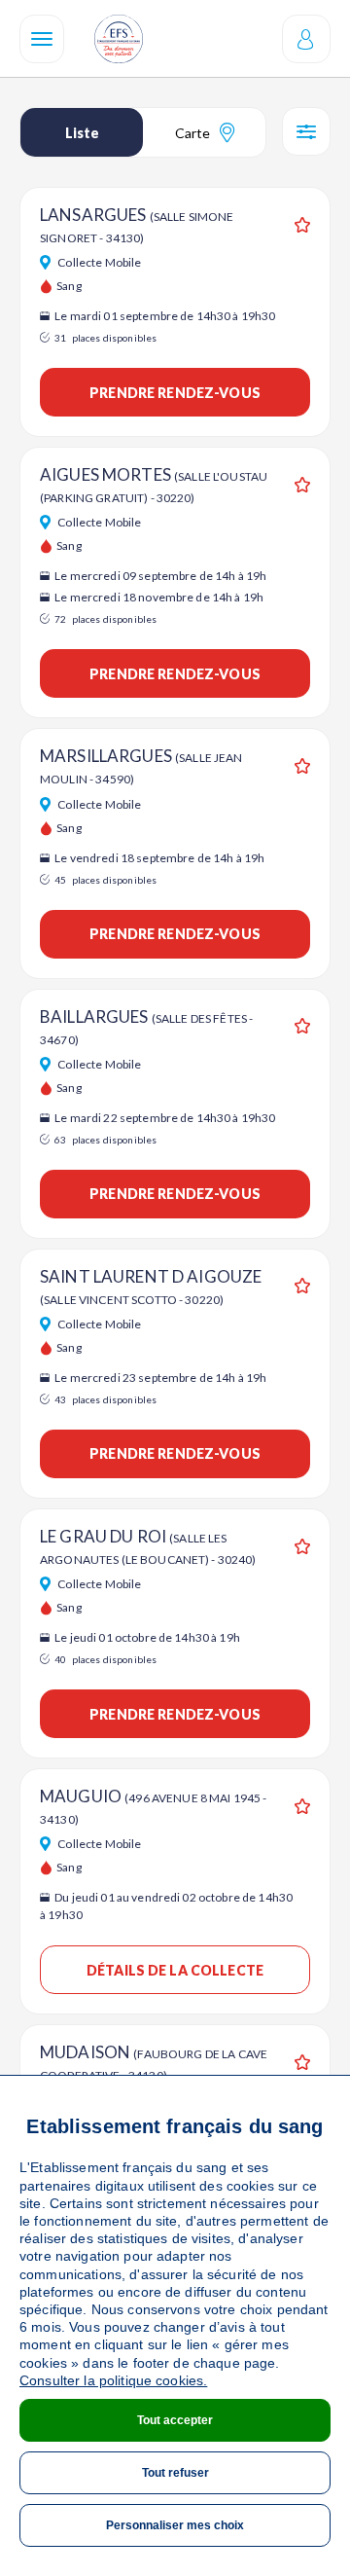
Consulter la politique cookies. (113, 2380)
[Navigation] (42, 39)
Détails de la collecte (175, 1970)
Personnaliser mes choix (175, 2525)
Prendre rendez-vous (175, 393)
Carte (192, 133)
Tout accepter (175, 2420)
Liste (82, 133)
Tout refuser (175, 2473)
